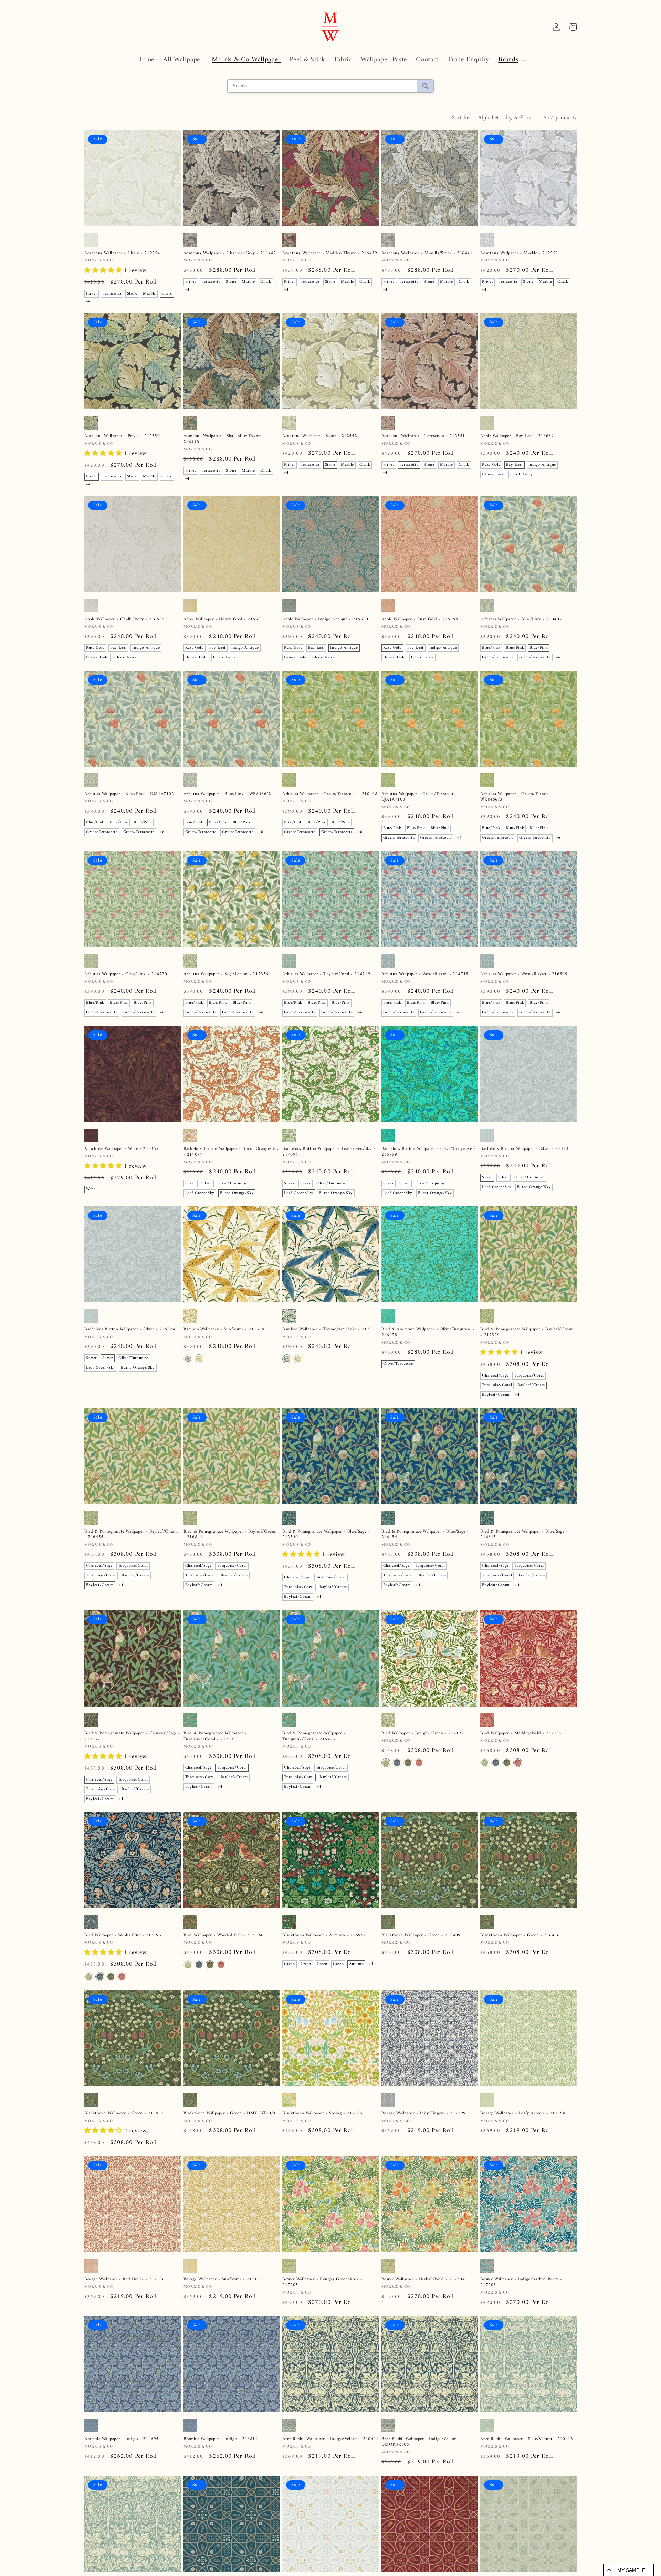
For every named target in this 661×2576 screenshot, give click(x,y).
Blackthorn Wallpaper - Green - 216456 (520, 1935)
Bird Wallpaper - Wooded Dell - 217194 (223, 1935)
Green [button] (289, 1964)
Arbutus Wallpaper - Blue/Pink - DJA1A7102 (129, 794)
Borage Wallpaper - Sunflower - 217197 (223, 2291)
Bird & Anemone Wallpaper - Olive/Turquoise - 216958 (428, 1332)
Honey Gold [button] (493, 475)
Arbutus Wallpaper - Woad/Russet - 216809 (524, 974)
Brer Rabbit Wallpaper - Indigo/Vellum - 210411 (330, 2471)
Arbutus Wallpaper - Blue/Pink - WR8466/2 (227, 794)
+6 (558, 657)
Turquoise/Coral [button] (529, 1376)
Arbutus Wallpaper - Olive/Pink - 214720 (126, 974)
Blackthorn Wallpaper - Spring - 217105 (322, 2114)
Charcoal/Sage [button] (495, 1376)
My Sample (631, 2570)
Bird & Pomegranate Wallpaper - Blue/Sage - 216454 (425, 1535)
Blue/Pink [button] (491, 648)
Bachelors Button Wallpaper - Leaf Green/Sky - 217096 (329, 1152)
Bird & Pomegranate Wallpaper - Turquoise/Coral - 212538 (215, 1737)
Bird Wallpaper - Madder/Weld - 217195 (521, 1734)
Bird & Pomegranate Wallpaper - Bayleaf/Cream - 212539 (527, 1332)
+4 (88, 302)
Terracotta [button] (112, 294)
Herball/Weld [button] (340, 2325)
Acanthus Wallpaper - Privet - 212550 (122, 436)
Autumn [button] (356, 1964)
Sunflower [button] (418, 2142)
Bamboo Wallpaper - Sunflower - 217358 (224, 1330)
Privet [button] (92, 294)
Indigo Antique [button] (542, 465)
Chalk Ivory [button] (521, 475)
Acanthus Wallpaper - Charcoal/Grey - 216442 (230, 253)
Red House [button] (393, 2142)
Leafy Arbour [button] (445, 2142)
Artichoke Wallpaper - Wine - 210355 (122, 1149)
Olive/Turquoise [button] (233, 1183)
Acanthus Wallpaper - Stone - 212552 (320, 436)
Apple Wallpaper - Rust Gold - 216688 (420, 620)
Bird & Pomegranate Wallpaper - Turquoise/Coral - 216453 (314, 1737)
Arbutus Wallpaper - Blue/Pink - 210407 (521, 620)
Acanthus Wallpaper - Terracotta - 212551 (423, 436)
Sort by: (461, 118)
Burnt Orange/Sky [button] (237, 1193)
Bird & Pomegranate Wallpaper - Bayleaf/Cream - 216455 (131, 1535)
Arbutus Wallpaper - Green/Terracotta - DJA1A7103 (420, 797)
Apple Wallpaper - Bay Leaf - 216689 (517, 436)
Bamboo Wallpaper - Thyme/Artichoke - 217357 (330, 1330)
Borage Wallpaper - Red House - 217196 (124, 2291)
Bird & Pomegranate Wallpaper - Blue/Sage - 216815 (524, 1535)
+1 (371, 1964)
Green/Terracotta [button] (498, 657)
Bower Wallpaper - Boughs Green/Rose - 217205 (322, 2294)
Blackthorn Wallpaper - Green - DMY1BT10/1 (230, 2114)
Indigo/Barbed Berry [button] (303, 2325)
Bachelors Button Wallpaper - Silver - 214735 (526, 1149)
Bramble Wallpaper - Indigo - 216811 (221, 2471)
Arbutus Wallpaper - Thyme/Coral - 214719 (326, 974)
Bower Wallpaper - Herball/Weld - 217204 (423, 2291)
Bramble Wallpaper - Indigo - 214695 (122, 2471)
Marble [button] (149, 294)
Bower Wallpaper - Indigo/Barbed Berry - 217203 (521, 2294)
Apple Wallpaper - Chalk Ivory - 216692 (124, 620)
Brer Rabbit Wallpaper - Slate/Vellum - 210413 (527, 2471)
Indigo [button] (92, 2499)
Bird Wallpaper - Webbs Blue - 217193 (123, 1935)
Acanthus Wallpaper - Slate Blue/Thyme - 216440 (224, 439)
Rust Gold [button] (491, 465)
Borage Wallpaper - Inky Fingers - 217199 (424, 2114)
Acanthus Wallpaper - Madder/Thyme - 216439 (330, 253)
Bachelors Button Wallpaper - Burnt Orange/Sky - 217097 (231, 1152)
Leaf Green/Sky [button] (200, 1193)
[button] (511, 60)
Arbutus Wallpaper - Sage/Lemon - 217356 (226, 974)
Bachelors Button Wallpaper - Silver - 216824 (130, 1330)
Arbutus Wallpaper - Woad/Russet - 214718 (425, 974)
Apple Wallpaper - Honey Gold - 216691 (223, 620)
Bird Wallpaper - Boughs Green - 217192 (423, 1734)
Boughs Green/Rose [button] (302, 2334)
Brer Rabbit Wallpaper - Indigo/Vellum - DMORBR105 (421, 2474)
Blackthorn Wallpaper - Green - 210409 (421, 1935)
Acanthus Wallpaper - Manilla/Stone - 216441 (427, 253)
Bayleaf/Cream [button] (531, 1385)
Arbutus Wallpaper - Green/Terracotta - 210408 (330, 794)
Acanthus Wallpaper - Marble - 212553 (519, 253)
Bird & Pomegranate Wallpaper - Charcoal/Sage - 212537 (132, 1737)
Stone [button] (132, 294)
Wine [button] (91, 1189)
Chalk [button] (167, 294)
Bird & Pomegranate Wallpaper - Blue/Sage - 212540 (326, 1535)
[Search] (425, 86)
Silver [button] (191, 1183)
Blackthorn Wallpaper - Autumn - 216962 (324, 1935)
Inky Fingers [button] (395, 2152)
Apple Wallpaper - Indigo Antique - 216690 (325, 620)
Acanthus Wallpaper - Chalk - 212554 (122, 253)
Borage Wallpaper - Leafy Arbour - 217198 (523, 2114)
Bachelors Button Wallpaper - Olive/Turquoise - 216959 (428, 1152)
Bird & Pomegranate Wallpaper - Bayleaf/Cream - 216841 (230, 1535)
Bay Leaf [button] (514, 465)
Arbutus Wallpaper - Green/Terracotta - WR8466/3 (519, 797)
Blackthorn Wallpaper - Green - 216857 (124, 2114)
